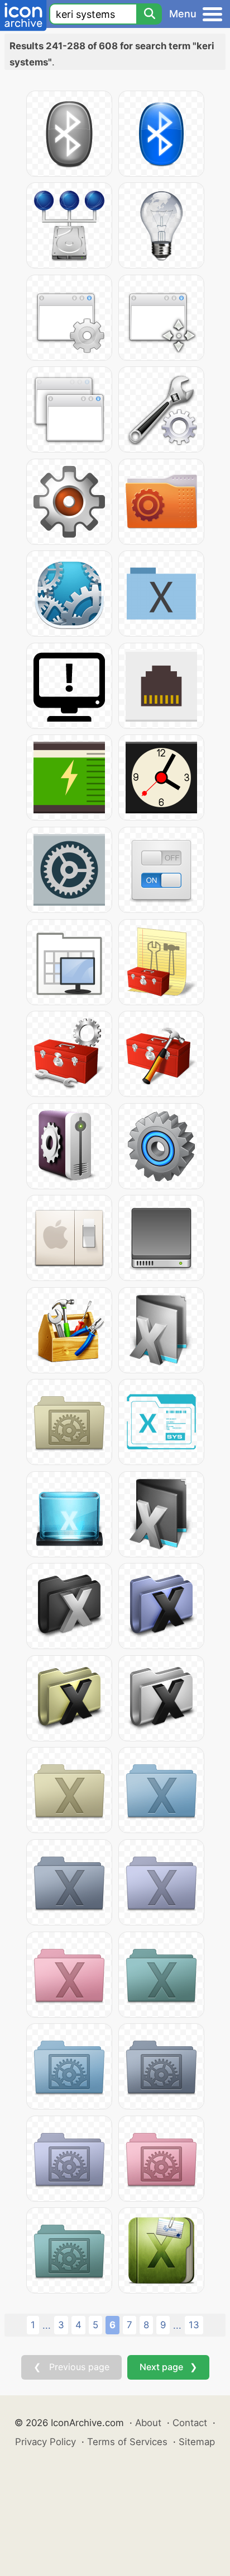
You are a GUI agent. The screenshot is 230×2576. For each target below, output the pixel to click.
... (47, 2325)
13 (194, 2325)
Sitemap (197, 2442)
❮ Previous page (71, 2367)
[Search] (149, 14)
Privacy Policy (45, 2442)
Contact (190, 2423)
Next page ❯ (168, 2367)
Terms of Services (127, 2442)
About (148, 2423)
